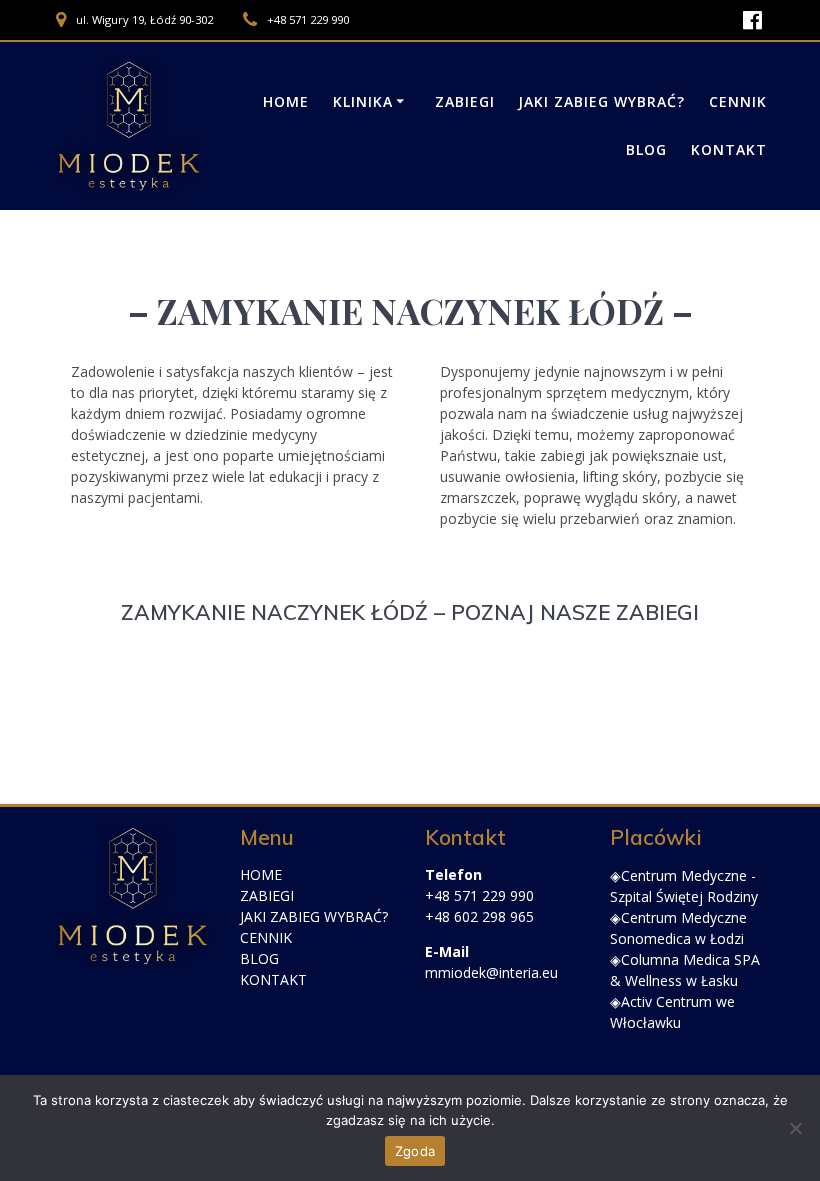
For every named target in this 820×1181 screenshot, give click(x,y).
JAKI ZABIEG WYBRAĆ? (601, 101)
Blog (646, 149)
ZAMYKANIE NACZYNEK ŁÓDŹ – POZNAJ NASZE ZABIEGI (410, 612)
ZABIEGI (267, 895)
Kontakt (729, 149)
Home (286, 101)
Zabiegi (465, 101)
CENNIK (266, 937)
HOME (261, 874)
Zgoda (415, 1151)
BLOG (259, 958)
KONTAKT (273, 979)
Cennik (738, 101)
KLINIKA (363, 101)
